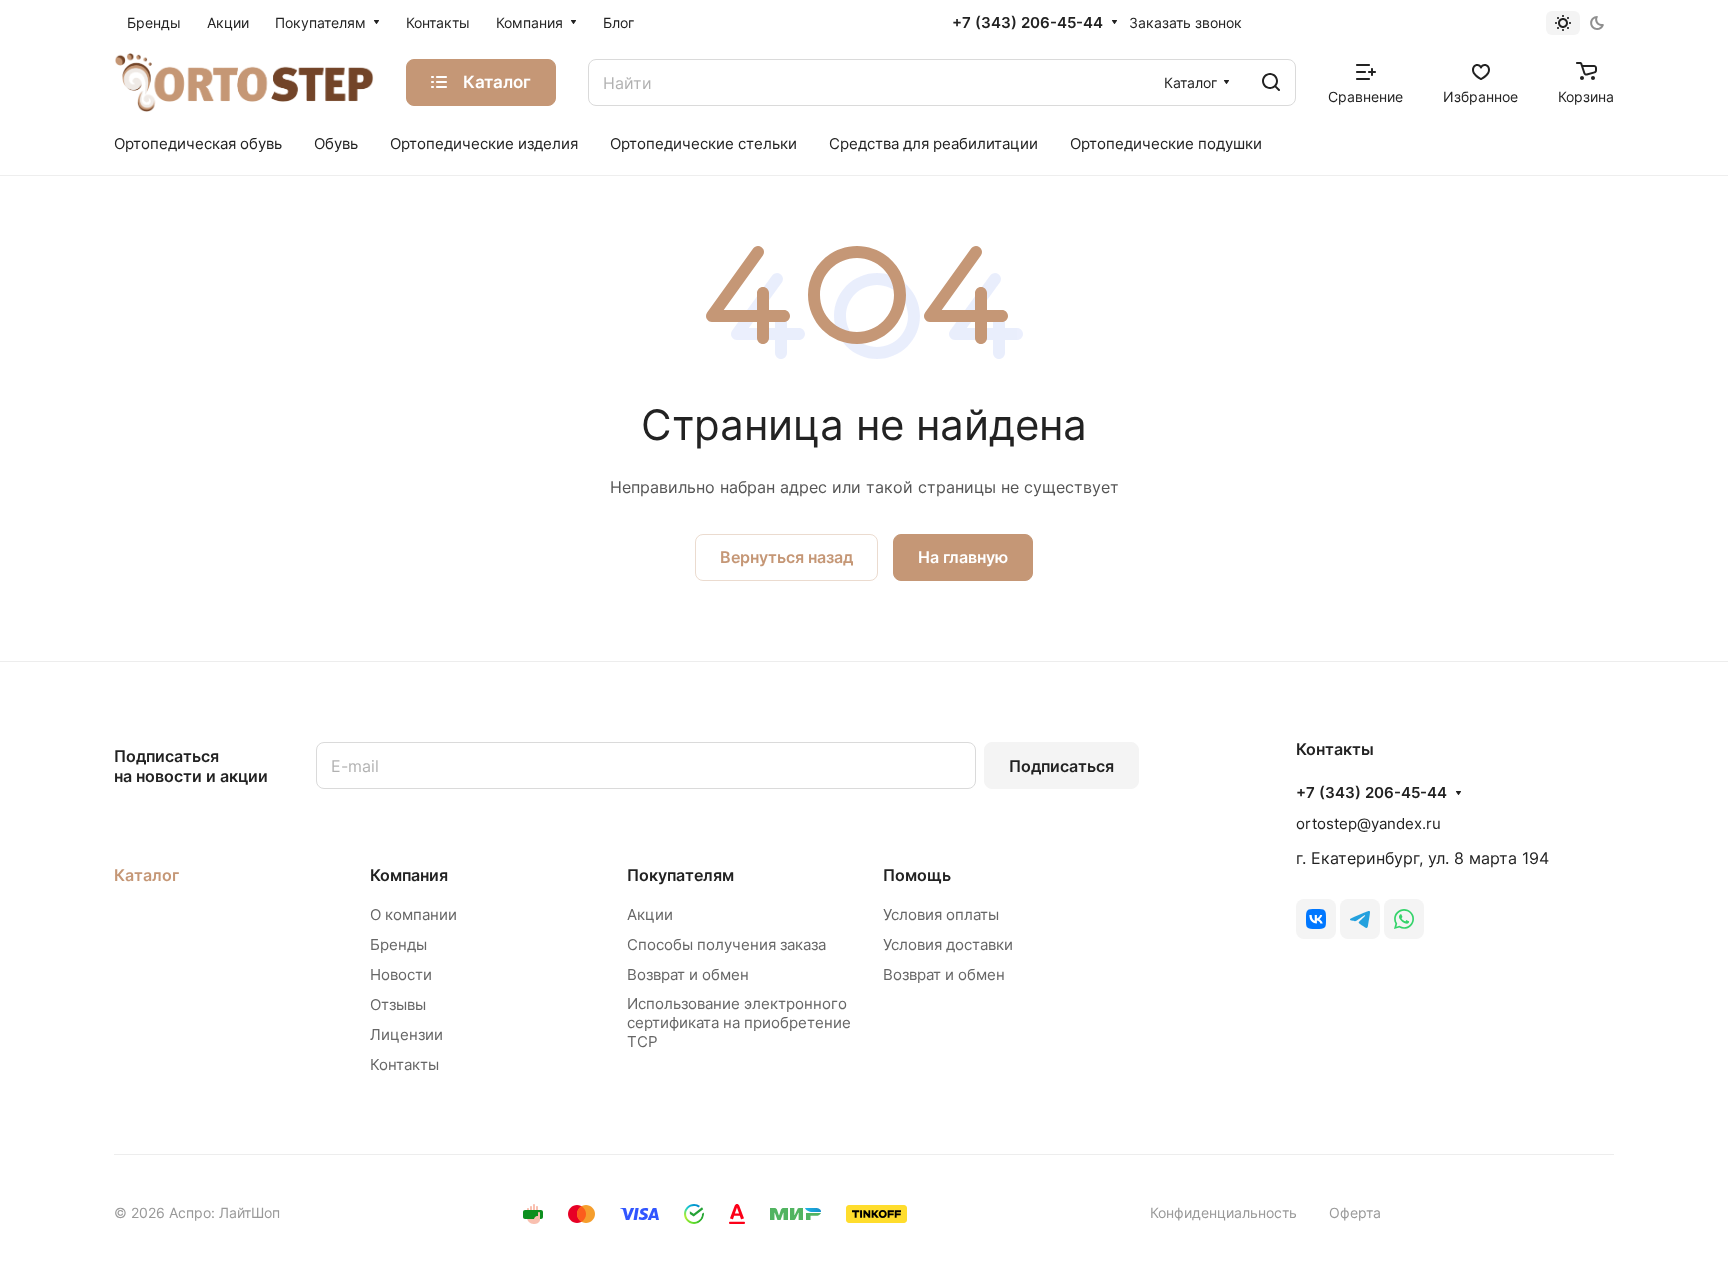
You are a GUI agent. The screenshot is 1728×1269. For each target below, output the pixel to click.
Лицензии (406, 1034)
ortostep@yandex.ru (1368, 823)
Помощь (917, 875)
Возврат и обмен (688, 974)
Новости (401, 974)
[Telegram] (1360, 919)
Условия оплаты (941, 914)
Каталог (146, 875)
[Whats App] (1404, 919)
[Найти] (1271, 82)
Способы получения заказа (726, 944)
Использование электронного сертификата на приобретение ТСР (739, 1022)
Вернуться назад (786, 557)
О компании (413, 914)
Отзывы (398, 1004)
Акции (650, 914)
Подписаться (1061, 766)
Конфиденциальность (1223, 1212)
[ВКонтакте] (1316, 919)
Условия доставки (948, 944)
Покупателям (680, 875)
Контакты (404, 1064)
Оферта (1355, 1212)
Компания (409, 875)
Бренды (398, 944)
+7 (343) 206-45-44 (1027, 23)
